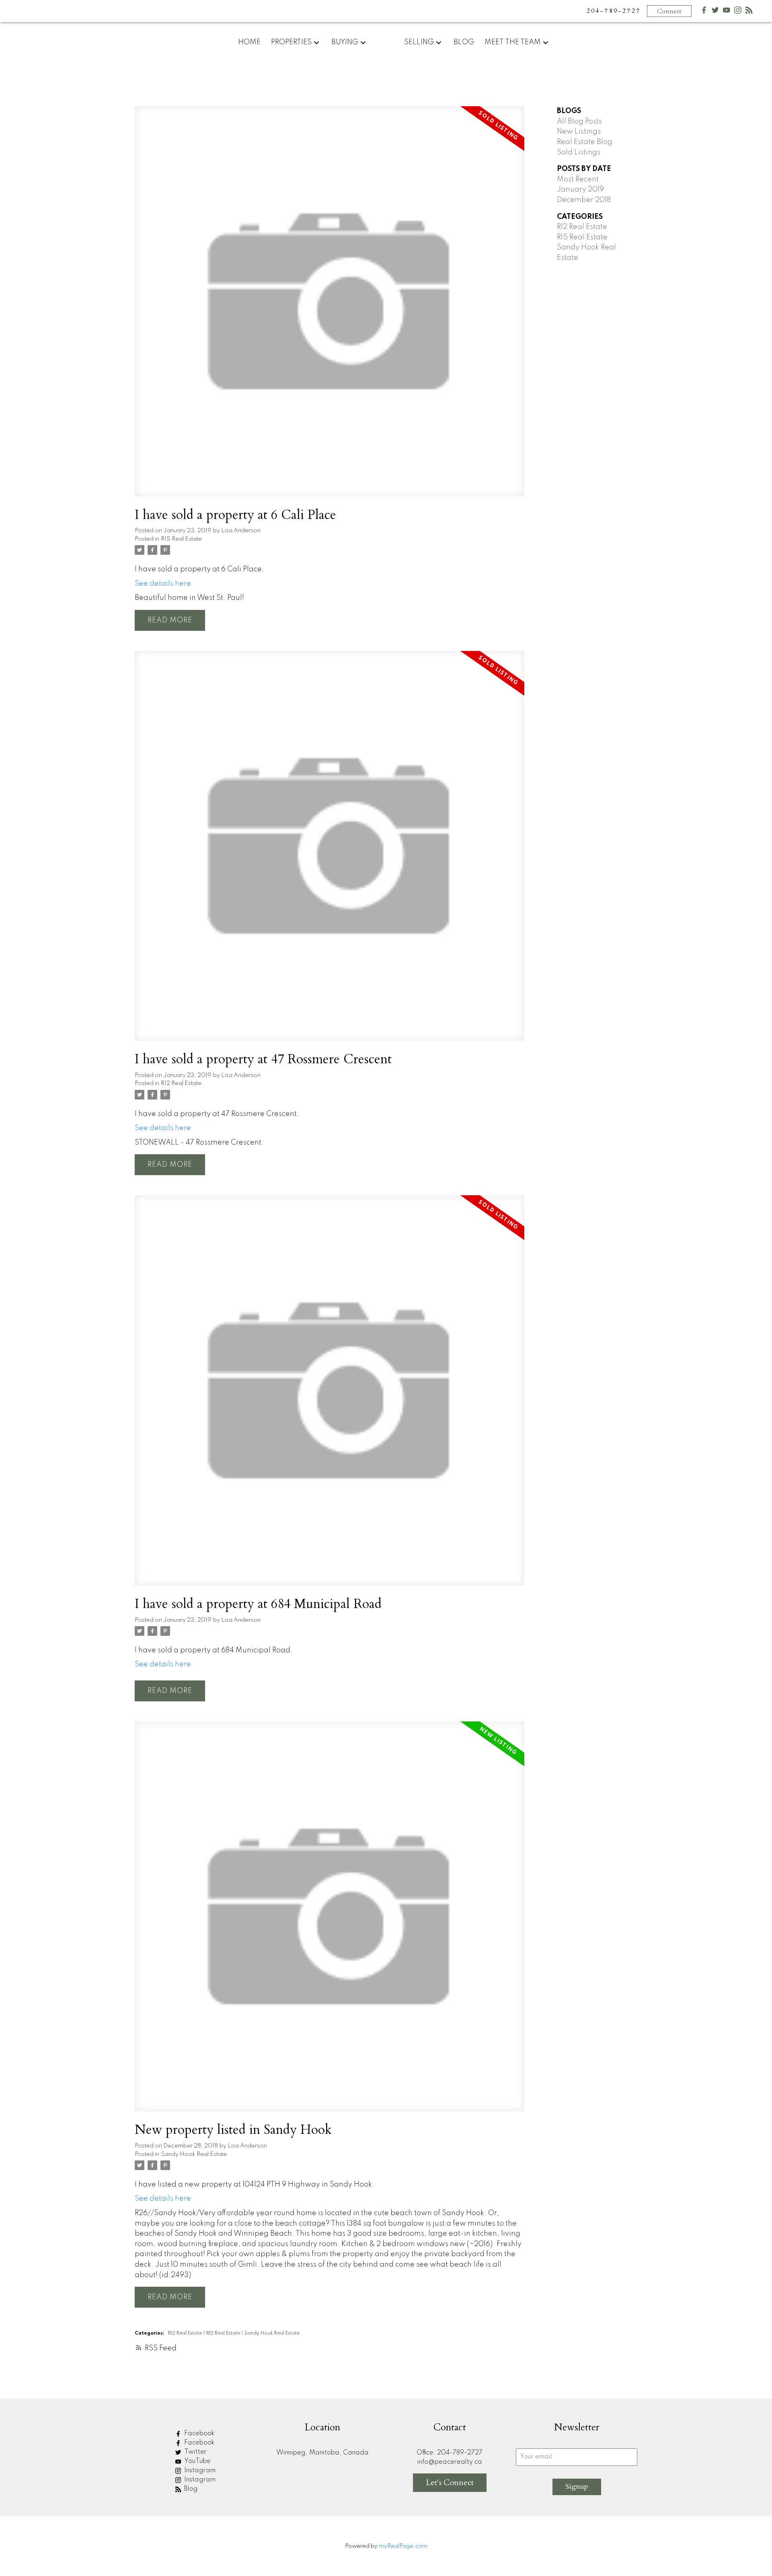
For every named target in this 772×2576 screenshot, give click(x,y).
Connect (669, 11)
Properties (291, 42)
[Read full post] (330, 306)
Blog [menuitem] (464, 42)
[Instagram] (738, 12)
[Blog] (749, 12)
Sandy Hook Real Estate (194, 2154)
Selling (419, 42)
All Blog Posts (579, 121)
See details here (163, 584)
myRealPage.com (403, 2546)
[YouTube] (727, 12)
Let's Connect (450, 2482)
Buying (345, 42)
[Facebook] (704, 12)
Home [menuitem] (249, 42)
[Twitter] (715, 12)
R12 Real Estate (181, 1083)
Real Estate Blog (585, 142)
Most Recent (578, 179)
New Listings (579, 132)
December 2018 (584, 200)
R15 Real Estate (181, 539)
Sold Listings (579, 152)
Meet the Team (513, 42)
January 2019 (580, 189)
